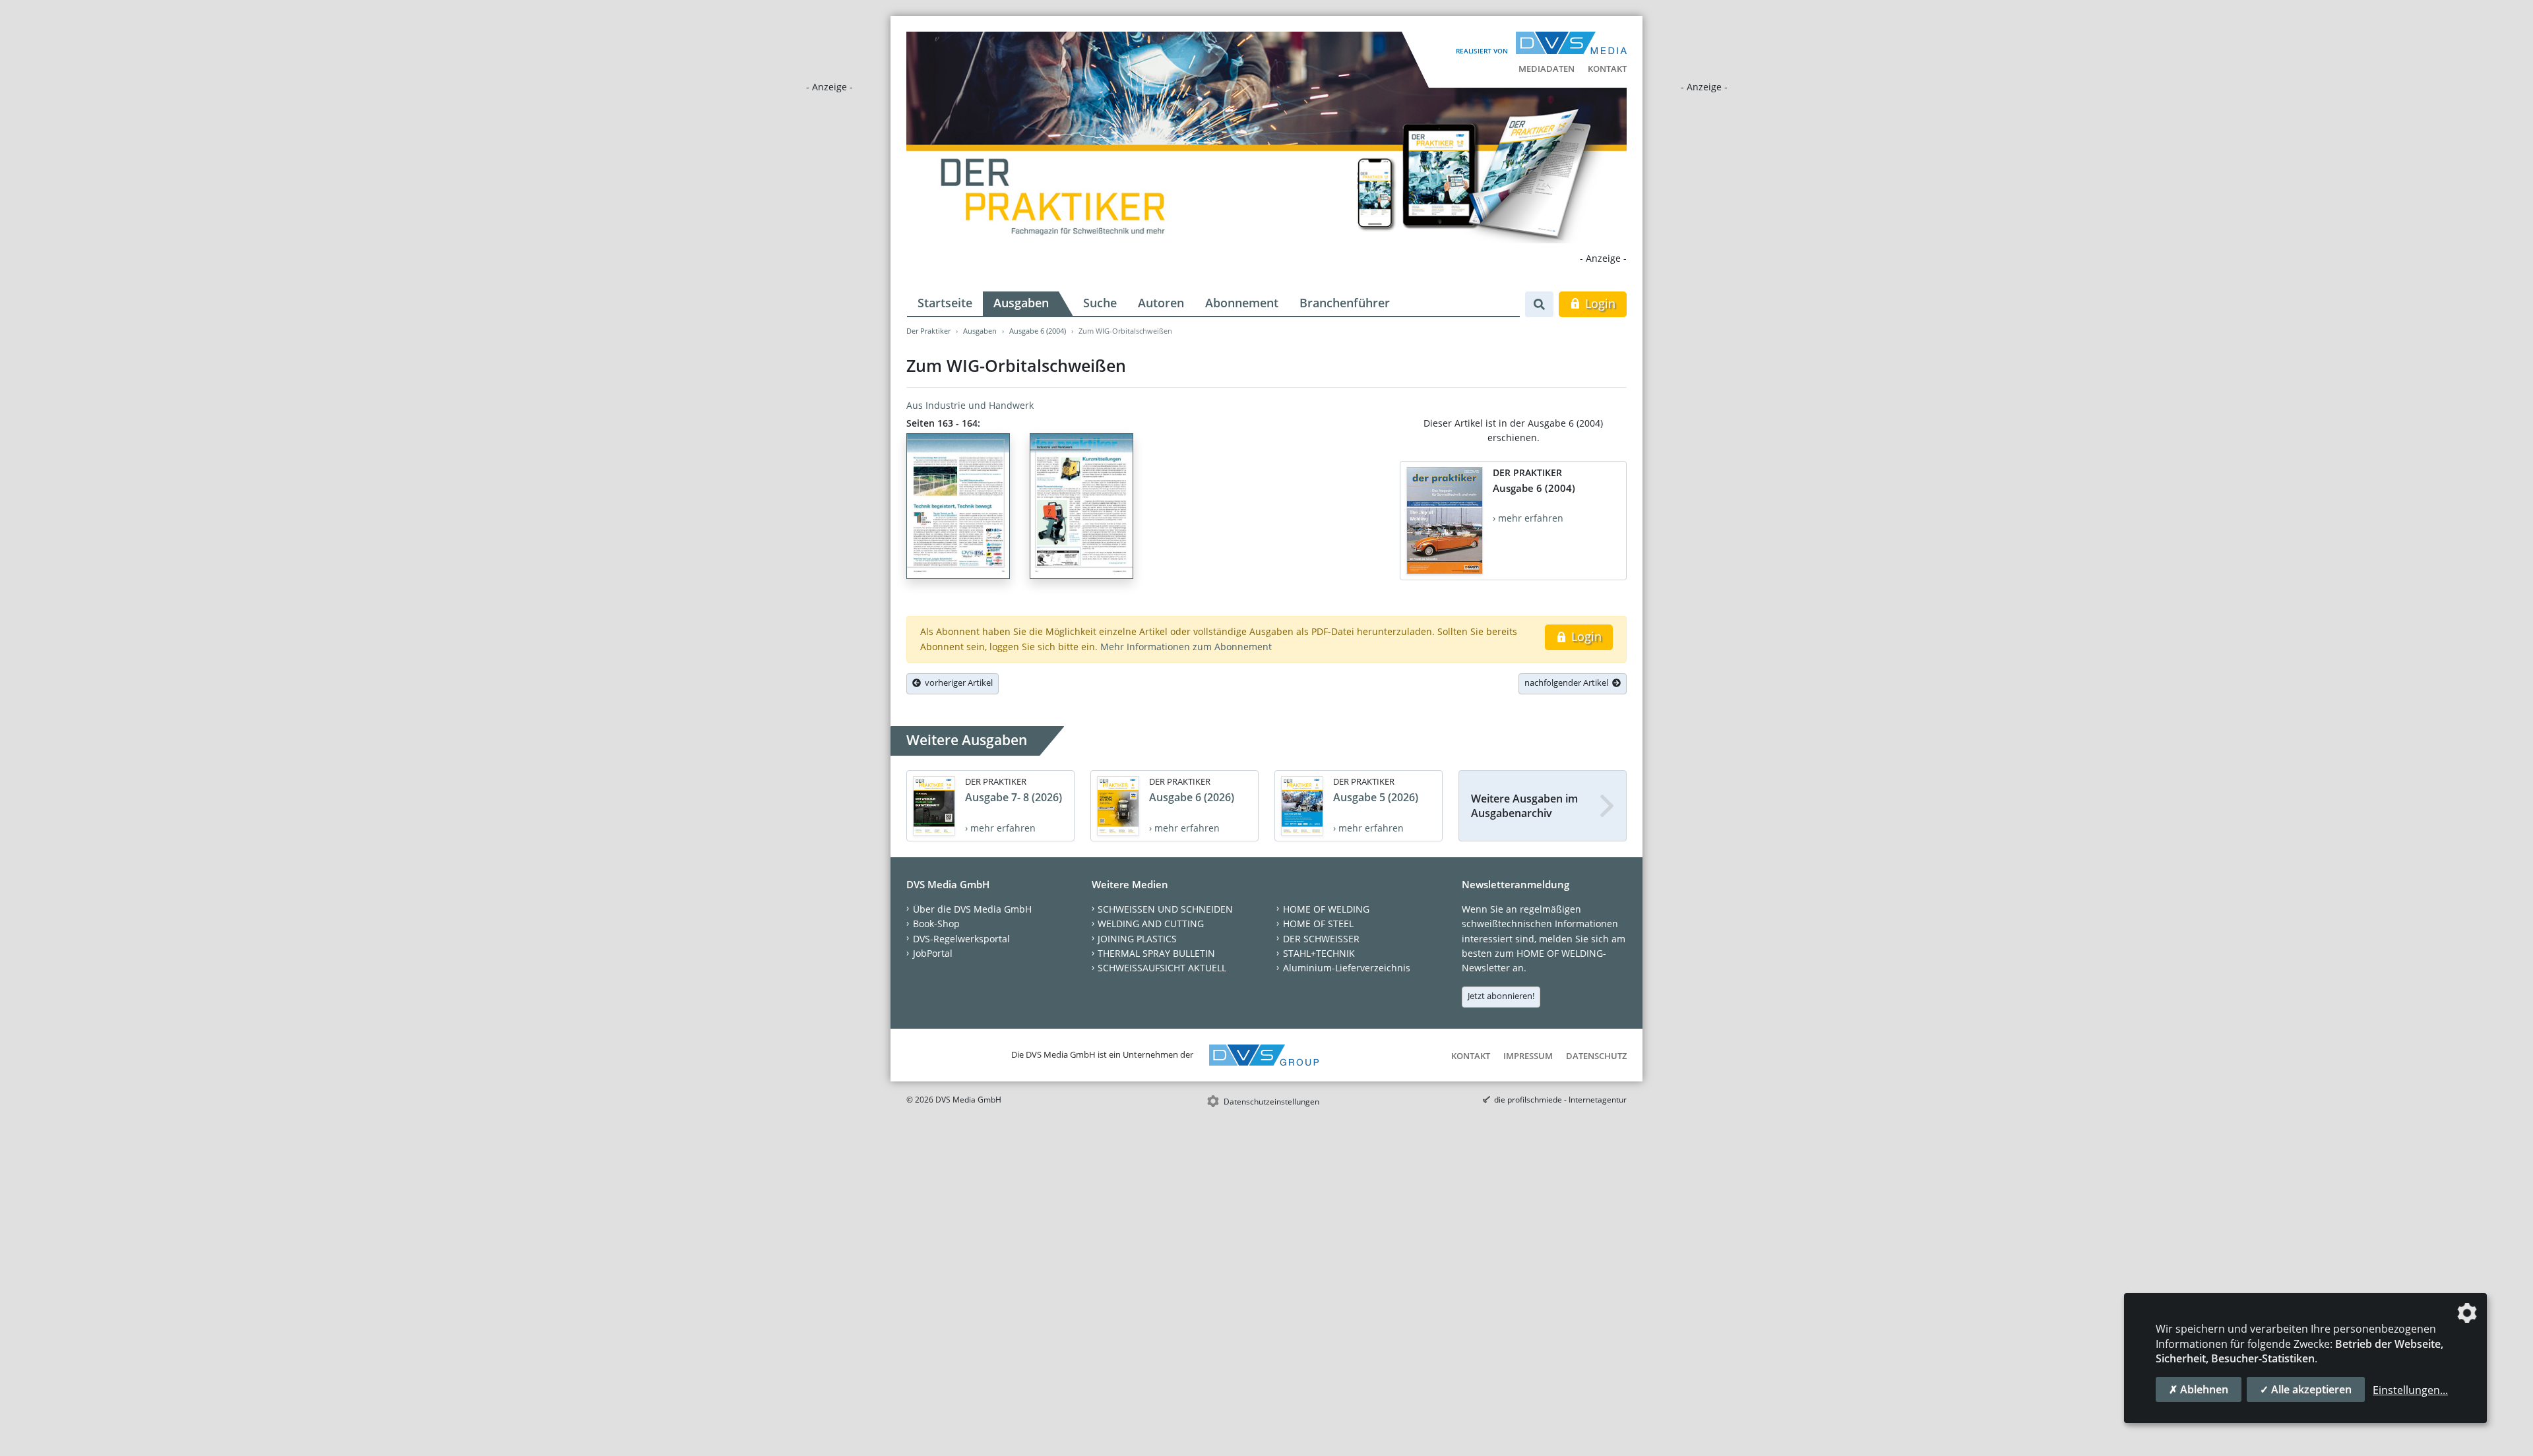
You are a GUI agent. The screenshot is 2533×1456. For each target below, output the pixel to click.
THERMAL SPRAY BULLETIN (1156, 953)
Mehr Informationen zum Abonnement (1186, 647)
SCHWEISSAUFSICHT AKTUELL (1162, 968)
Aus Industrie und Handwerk (970, 405)
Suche (1100, 303)
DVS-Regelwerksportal (961, 939)
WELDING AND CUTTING (1151, 924)
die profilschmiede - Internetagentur (1560, 1100)
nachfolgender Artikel (1568, 682)
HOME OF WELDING (1326, 909)
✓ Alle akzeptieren (2306, 1389)
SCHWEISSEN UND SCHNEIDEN (1165, 909)
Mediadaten (1547, 69)
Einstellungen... (2410, 1390)
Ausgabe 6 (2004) (1038, 331)
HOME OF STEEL (1318, 924)
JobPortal (933, 953)
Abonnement (1242, 303)
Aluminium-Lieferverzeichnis (1347, 968)
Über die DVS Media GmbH (972, 909)
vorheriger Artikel (957, 682)
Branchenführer (1345, 303)
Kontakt (1607, 69)
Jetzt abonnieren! (1501, 996)
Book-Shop (936, 924)
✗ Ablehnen (2199, 1389)
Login (1599, 303)
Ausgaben (1021, 303)
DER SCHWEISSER (1321, 939)
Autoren (1161, 303)
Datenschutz (1596, 1056)
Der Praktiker (928, 331)
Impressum (1528, 1056)
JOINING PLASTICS (1137, 939)
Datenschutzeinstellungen (1271, 1102)
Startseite (945, 303)
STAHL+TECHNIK (1319, 953)
